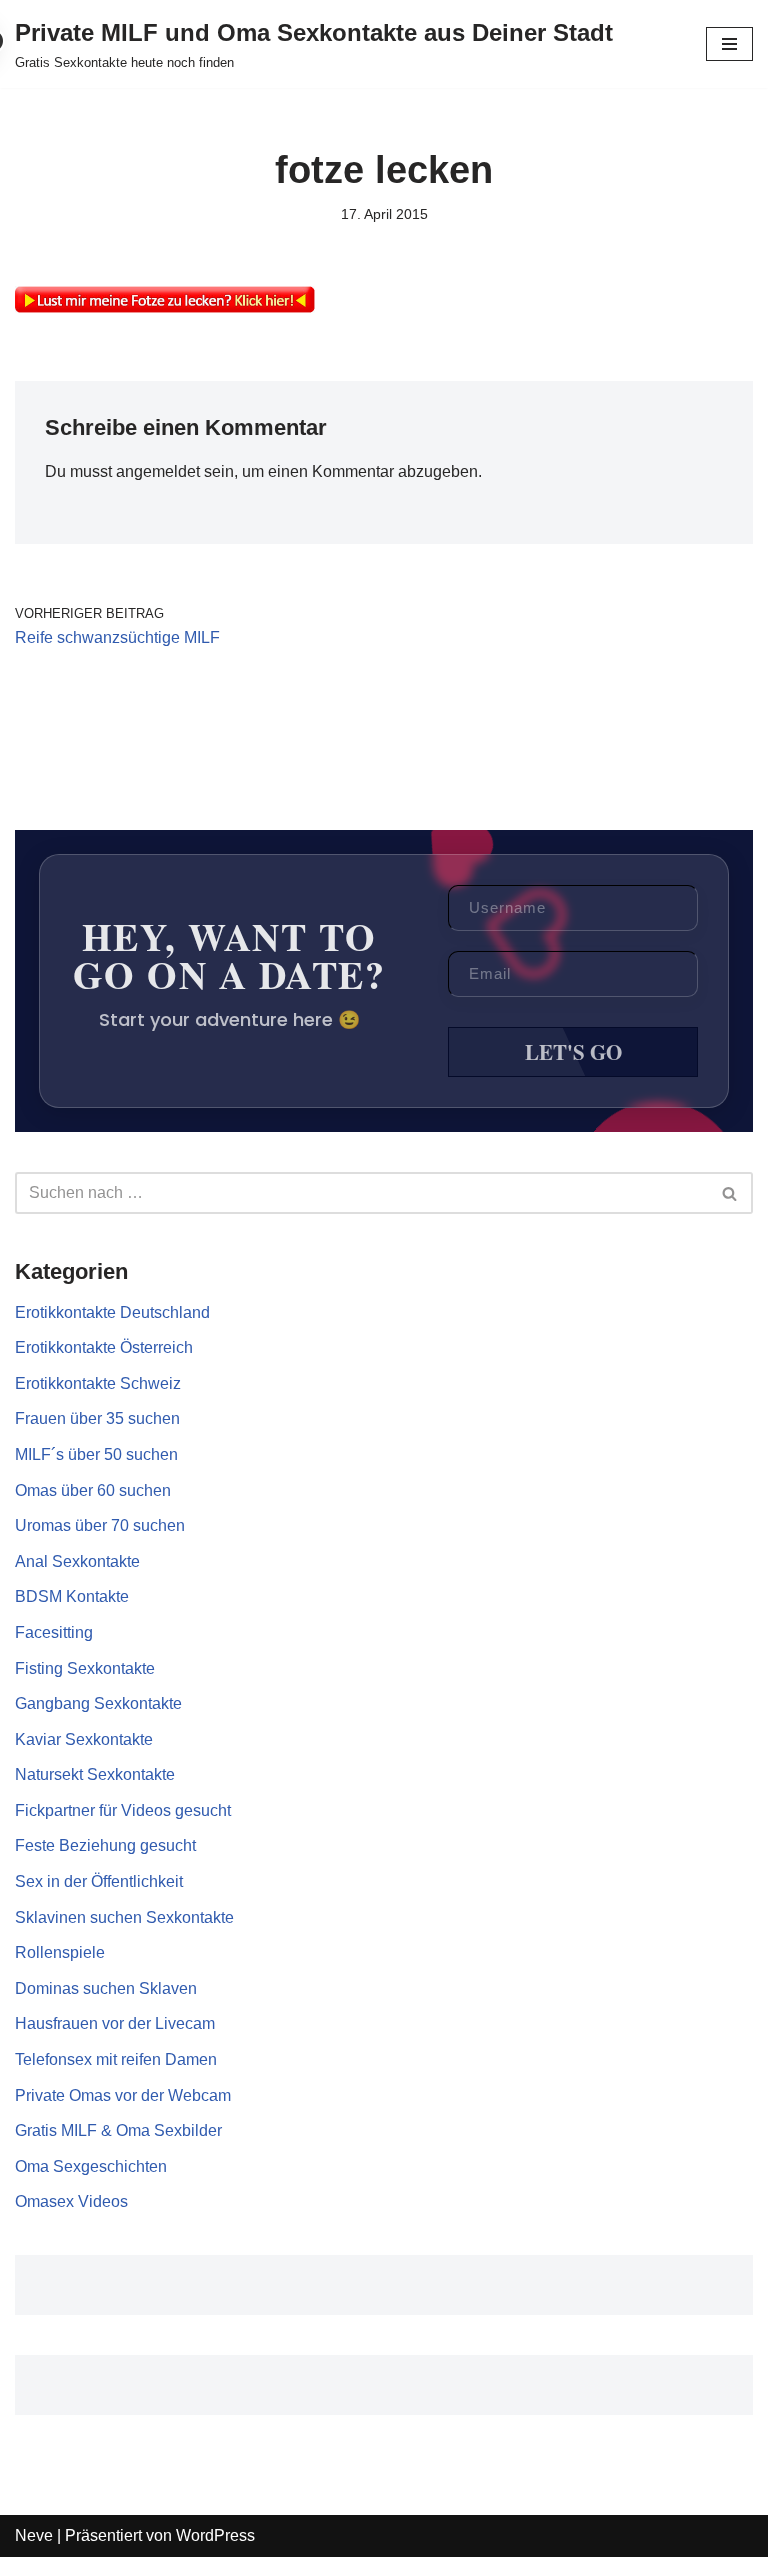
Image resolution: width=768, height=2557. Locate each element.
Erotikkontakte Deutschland (112, 1312)
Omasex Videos (71, 2201)
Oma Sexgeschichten (91, 2166)
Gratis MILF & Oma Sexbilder (118, 2130)
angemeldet (158, 471)
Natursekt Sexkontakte (95, 1774)
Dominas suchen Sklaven (106, 1988)
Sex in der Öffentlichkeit (99, 1881)
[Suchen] (730, 1193)
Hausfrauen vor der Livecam (115, 2023)
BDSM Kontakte (72, 1596)
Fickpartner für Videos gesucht (123, 1810)
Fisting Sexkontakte (85, 1668)
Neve (34, 2535)
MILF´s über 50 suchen (96, 1454)
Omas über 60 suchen (93, 1490)
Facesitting (54, 1632)
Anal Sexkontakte (77, 1561)
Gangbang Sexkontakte (98, 1703)
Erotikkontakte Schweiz (98, 1383)
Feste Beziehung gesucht (105, 1845)
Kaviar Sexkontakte (84, 1739)
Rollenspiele (60, 1952)
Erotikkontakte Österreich (104, 1347)
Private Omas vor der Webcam (123, 2095)
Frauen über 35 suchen (97, 1418)
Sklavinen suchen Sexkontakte (124, 1917)
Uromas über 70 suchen (100, 1525)
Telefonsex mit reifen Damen (116, 2059)
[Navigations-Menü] (729, 44)
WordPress (215, 2535)
